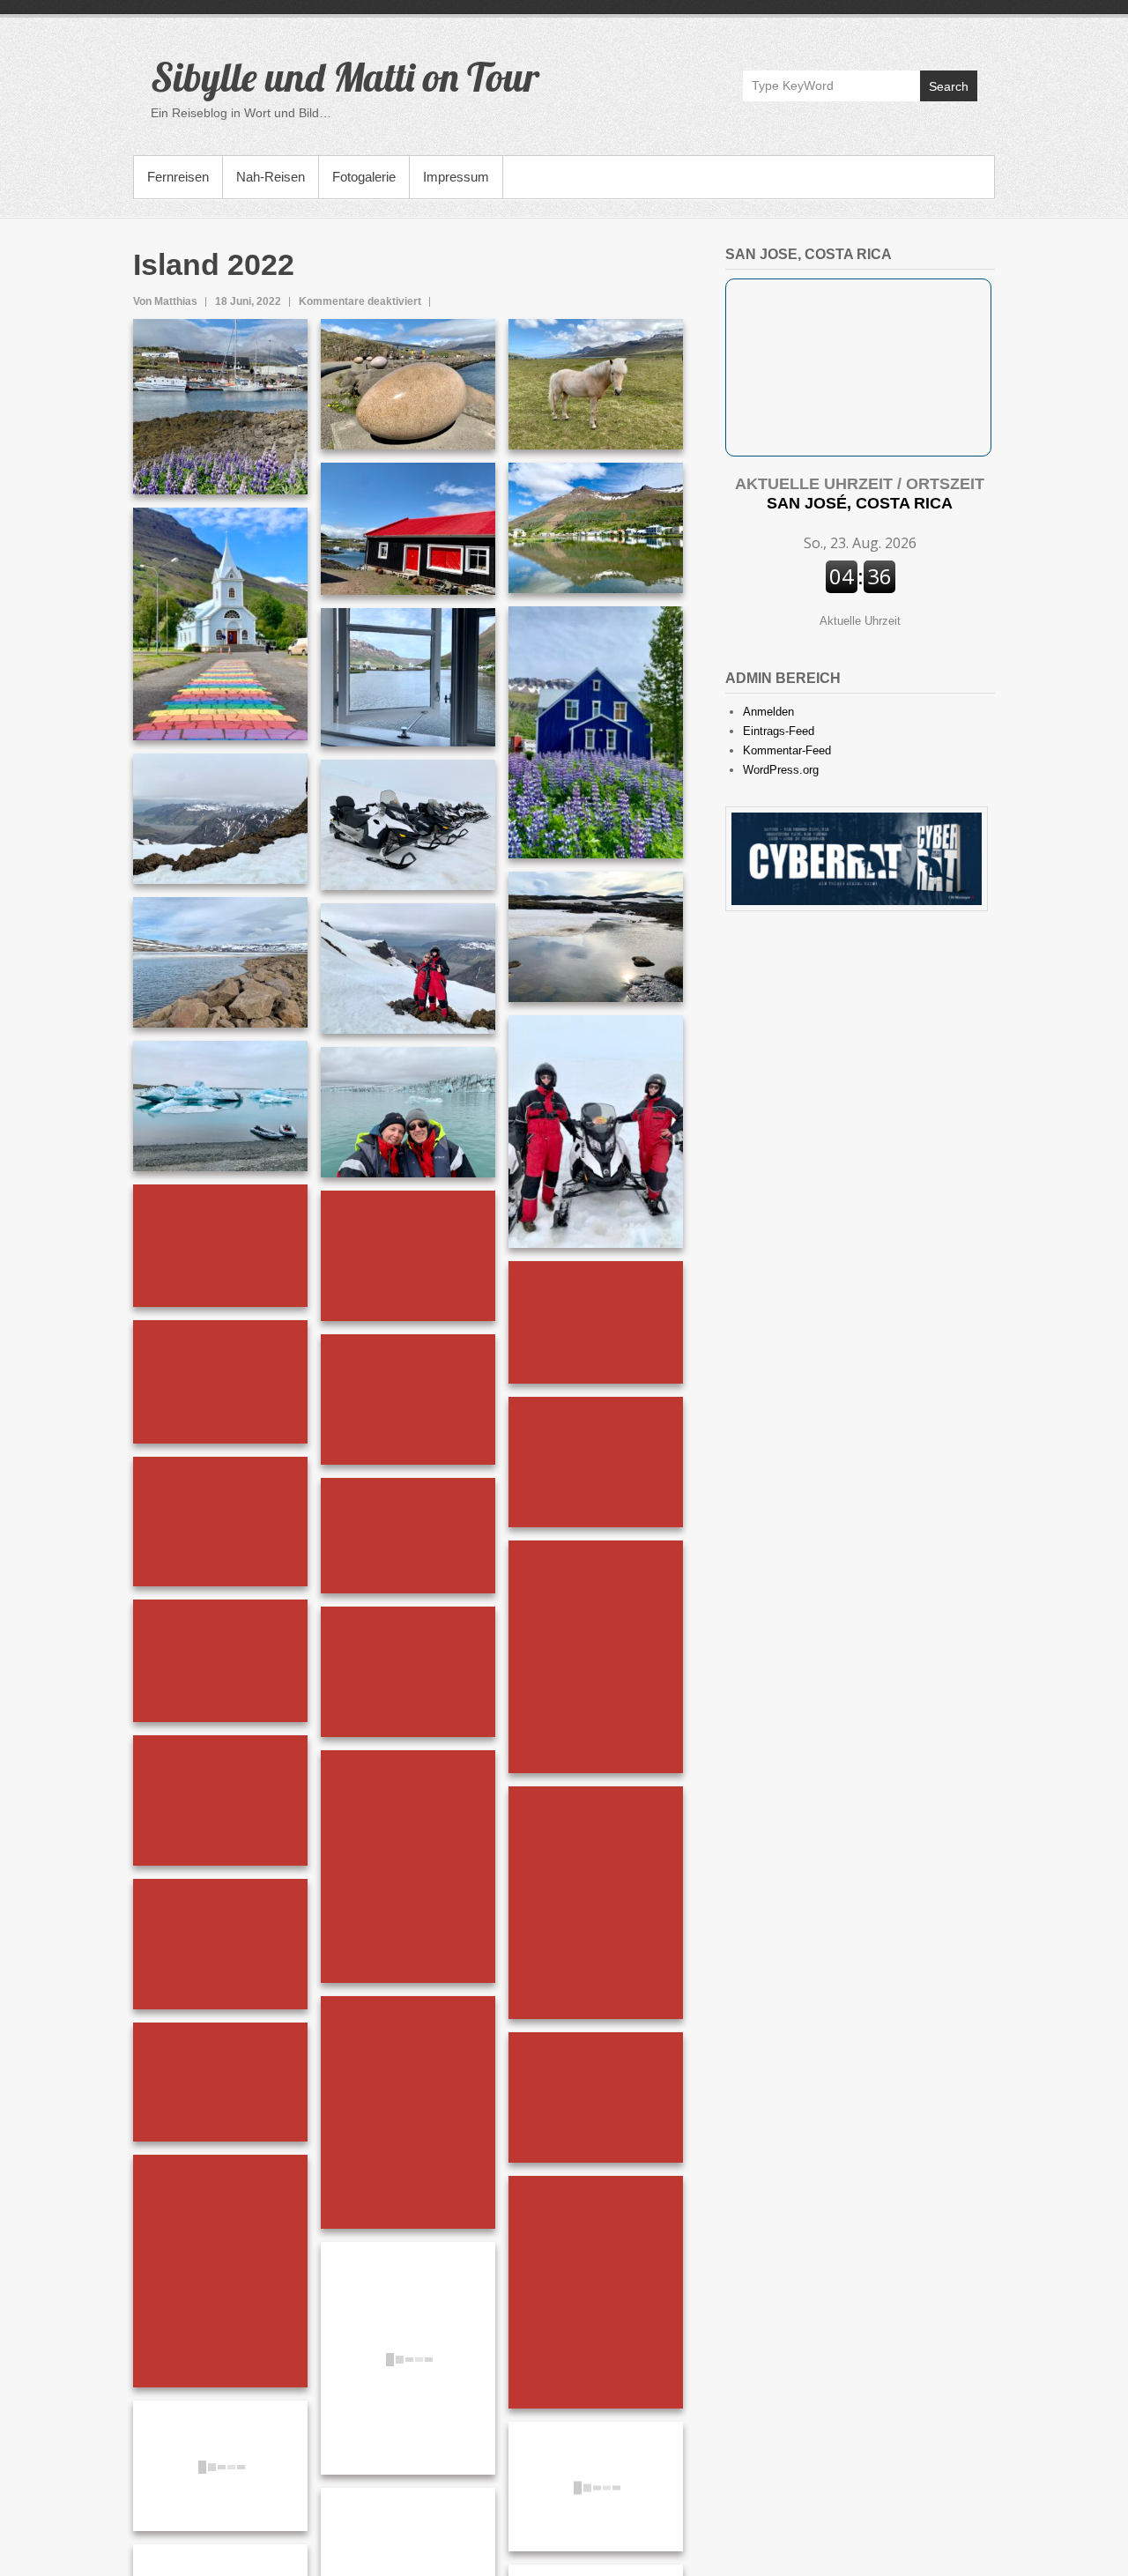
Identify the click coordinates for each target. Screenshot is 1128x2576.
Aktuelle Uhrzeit (860, 621)
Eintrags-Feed (779, 731)
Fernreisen (178, 177)
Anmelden (768, 712)
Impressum (456, 177)
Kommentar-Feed (787, 750)
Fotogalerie (364, 177)
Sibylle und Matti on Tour (345, 77)
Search (949, 86)
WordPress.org (781, 770)
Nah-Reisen (271, 177)
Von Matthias (165, 301)
